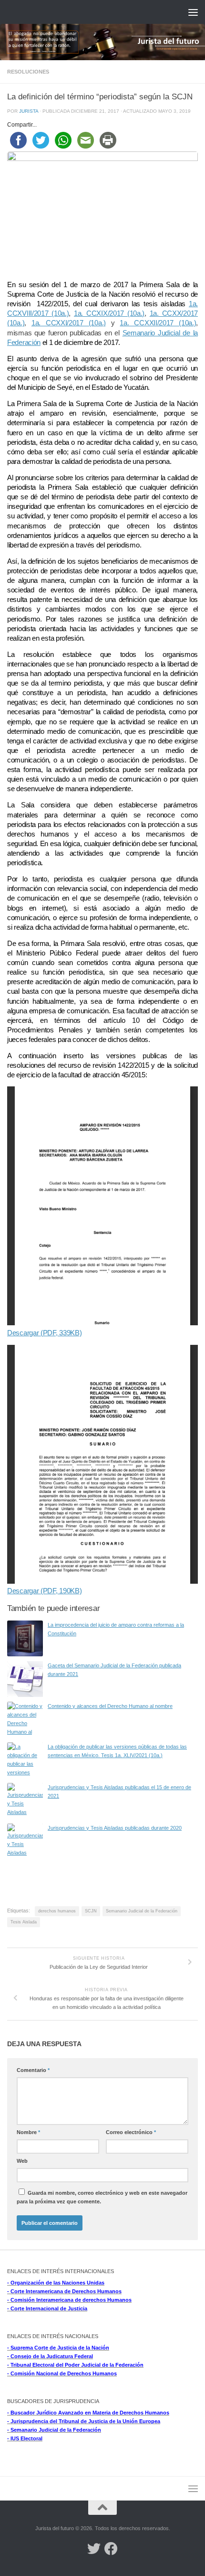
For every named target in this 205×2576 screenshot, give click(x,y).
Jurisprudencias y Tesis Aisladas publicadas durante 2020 (115, 1828)
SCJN (91, 1911)
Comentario (33, 2070)
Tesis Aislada (24, 1922)
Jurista (29, 111)
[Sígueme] (94, 2549)
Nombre (28, 2132)
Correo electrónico (131, 2132)
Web (22, 2161)
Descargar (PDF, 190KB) (44, 1591)
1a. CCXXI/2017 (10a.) (69, 323)
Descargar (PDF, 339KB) (44, 1333)
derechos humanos (57, 1911)
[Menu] (193, 12)
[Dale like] (111, 2549)
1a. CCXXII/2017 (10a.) (158, 323)
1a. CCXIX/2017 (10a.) (109, 313)
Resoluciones (28, 72)
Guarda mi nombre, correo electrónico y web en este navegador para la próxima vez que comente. (102, 2197)
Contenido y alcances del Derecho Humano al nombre (110, 1706)
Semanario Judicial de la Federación (142, 1911)
